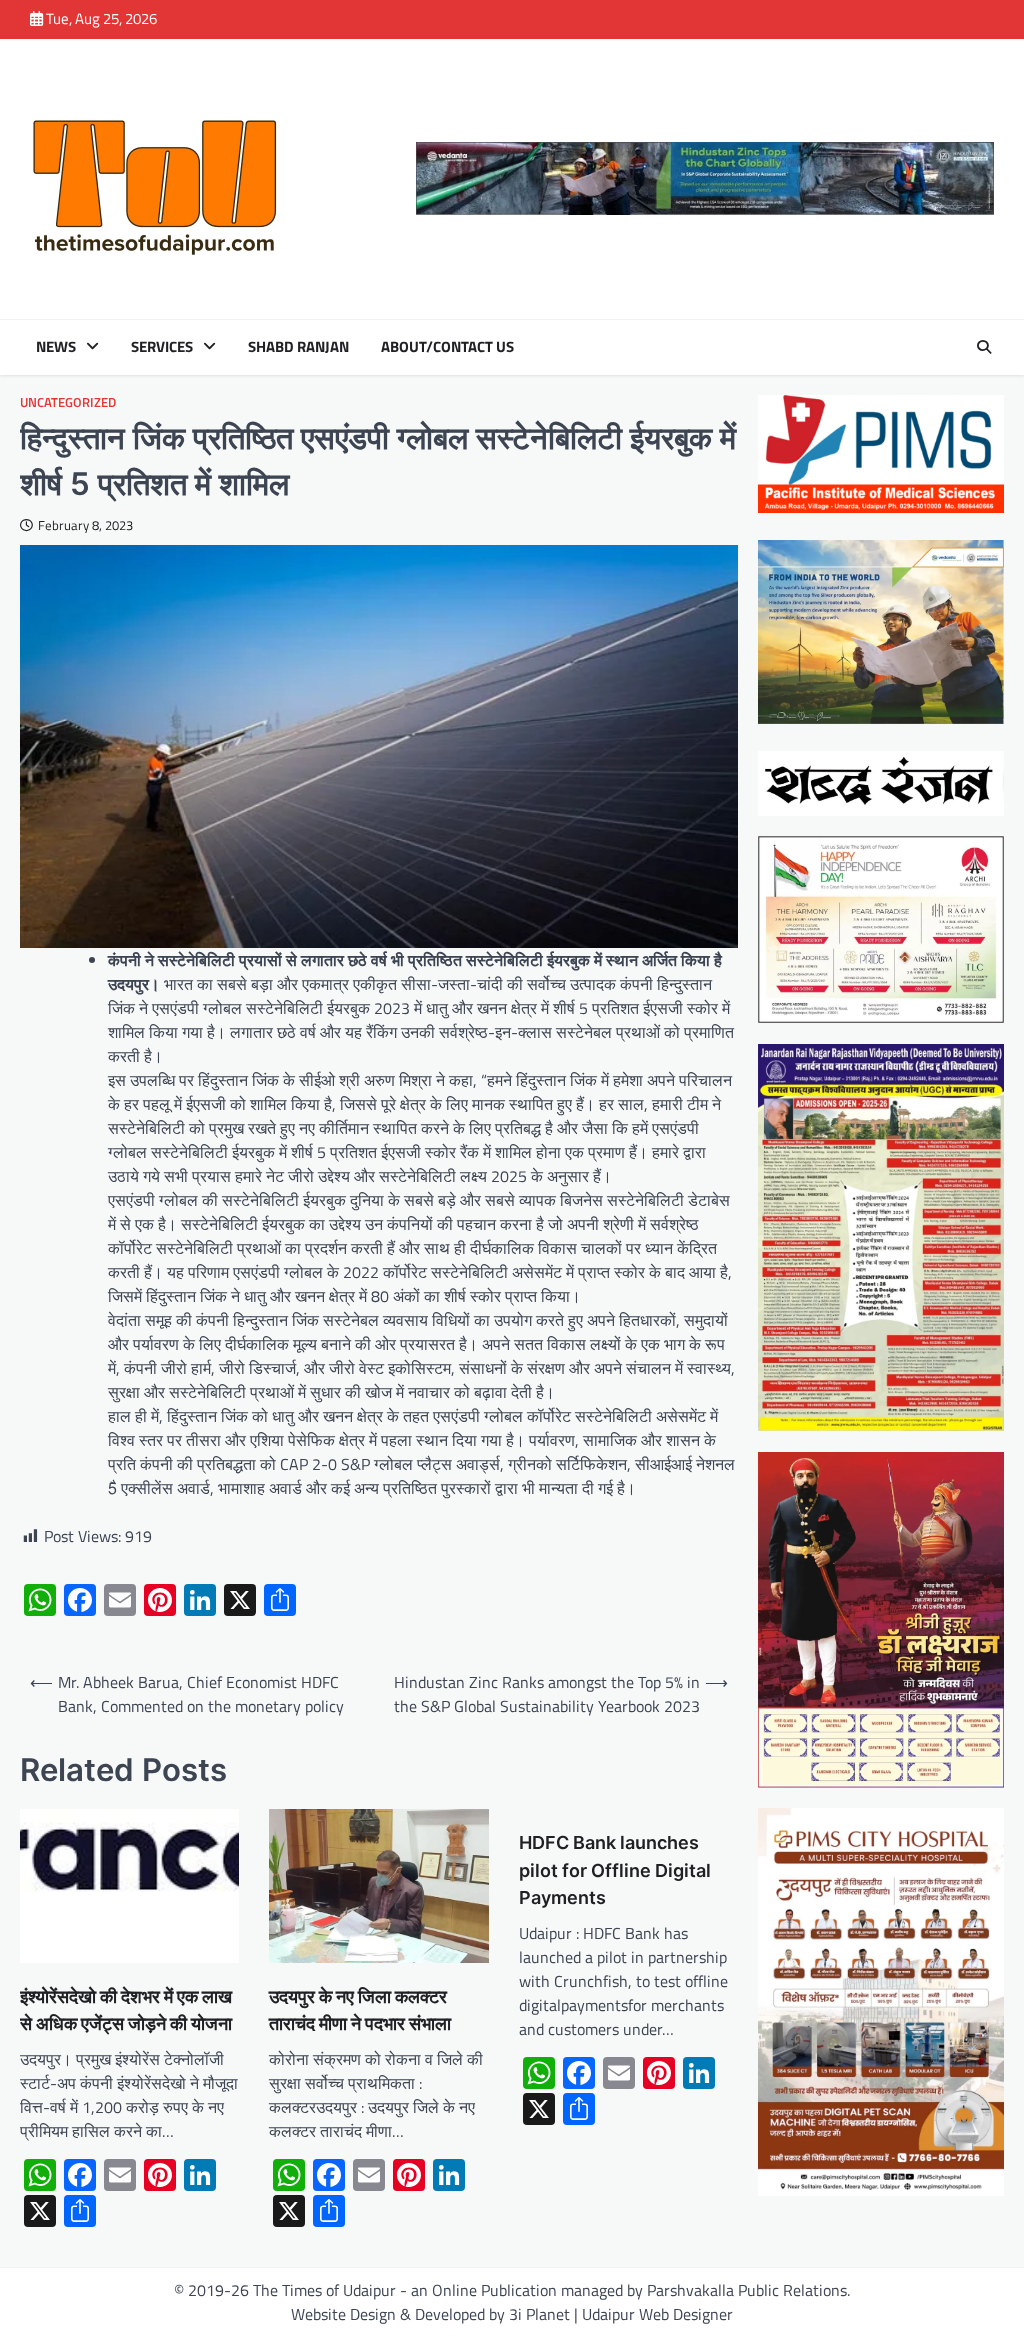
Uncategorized (68, 402)
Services (162, 347)
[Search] (984, 347)
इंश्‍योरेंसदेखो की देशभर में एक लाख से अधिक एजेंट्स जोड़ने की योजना (126, 2010)
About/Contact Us (447, 347)
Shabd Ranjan (298, 347)
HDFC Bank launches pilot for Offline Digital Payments (615, 1869)
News (56, 347)
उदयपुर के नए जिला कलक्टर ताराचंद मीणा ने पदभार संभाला (360, 2010)
